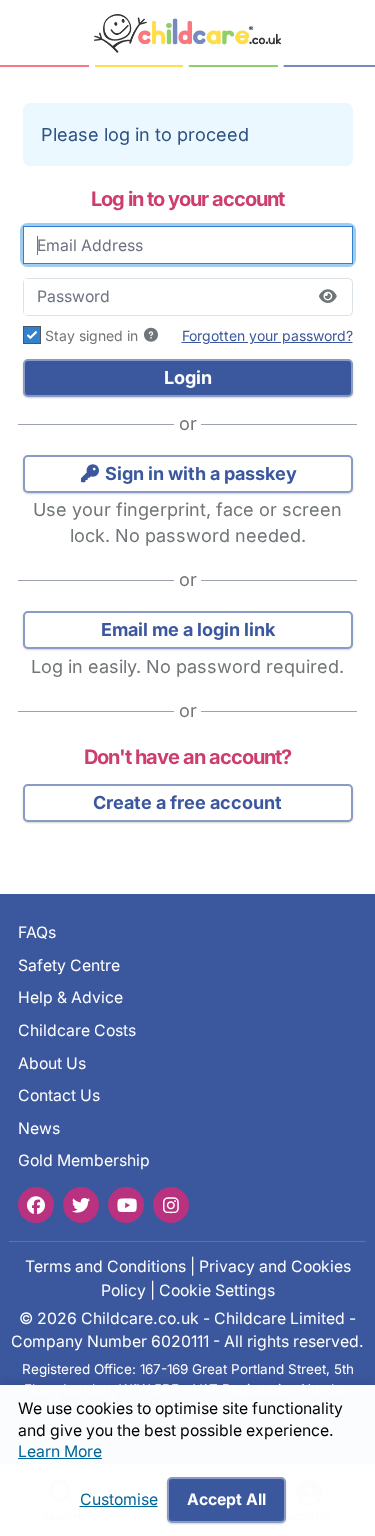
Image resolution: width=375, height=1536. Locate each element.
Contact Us (59, 1095)
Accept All (226, 1499)
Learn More (60, 1451)
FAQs (37, 932)
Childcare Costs (77, 1030)
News (39, 1128)
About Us (52, 1062)
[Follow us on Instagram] (171, 1204)
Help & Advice (70, 997)
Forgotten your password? (267, 335)
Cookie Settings (217, 1290)
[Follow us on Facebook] (36, 1204)
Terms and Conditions (105, 1266)
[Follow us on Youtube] (126, 1204)
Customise (119, 1499)
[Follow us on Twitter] (81, 1204)
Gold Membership (84, 1160)
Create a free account (187, 802)
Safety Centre (69, 965)
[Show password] (328, 297)
